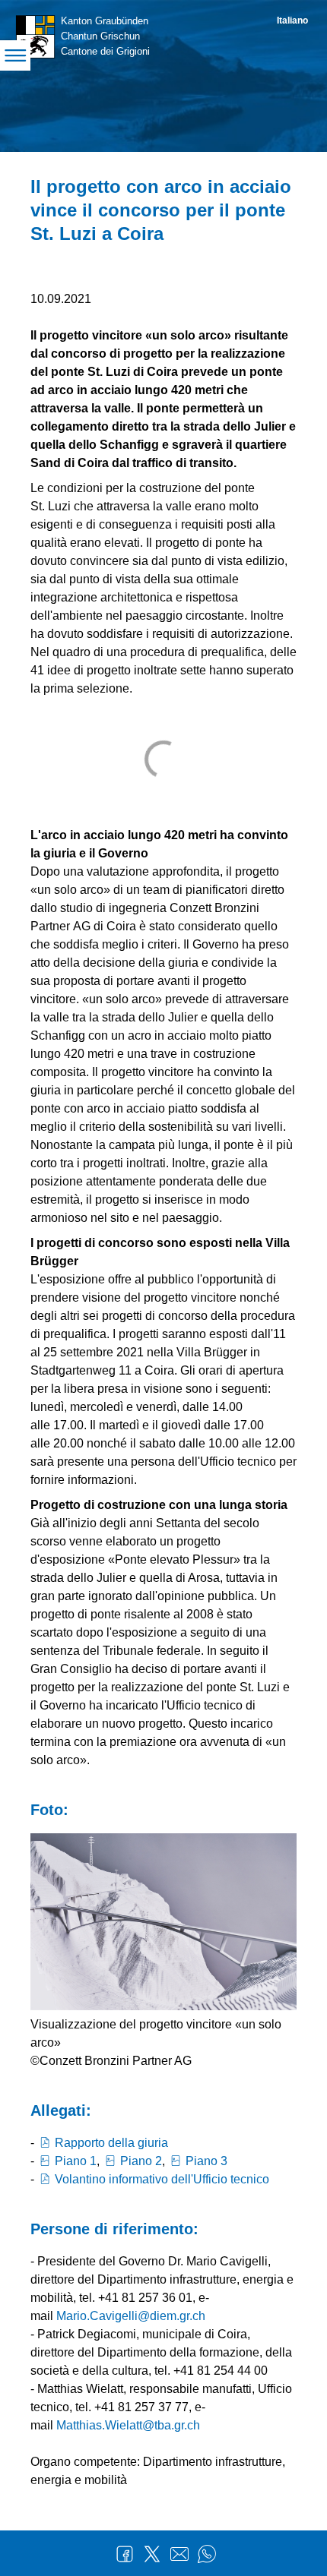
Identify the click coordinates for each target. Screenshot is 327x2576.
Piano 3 (206, 2161)
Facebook (125, 2554)
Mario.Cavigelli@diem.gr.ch (131, 2316)
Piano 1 (76, 2161)
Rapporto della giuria (111, 2143)
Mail (179, 2554)
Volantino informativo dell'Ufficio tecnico (162, 2179)
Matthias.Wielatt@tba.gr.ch (128, 2425)
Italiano (292, 21)
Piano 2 (141, 2161)
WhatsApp (207, 2554)
